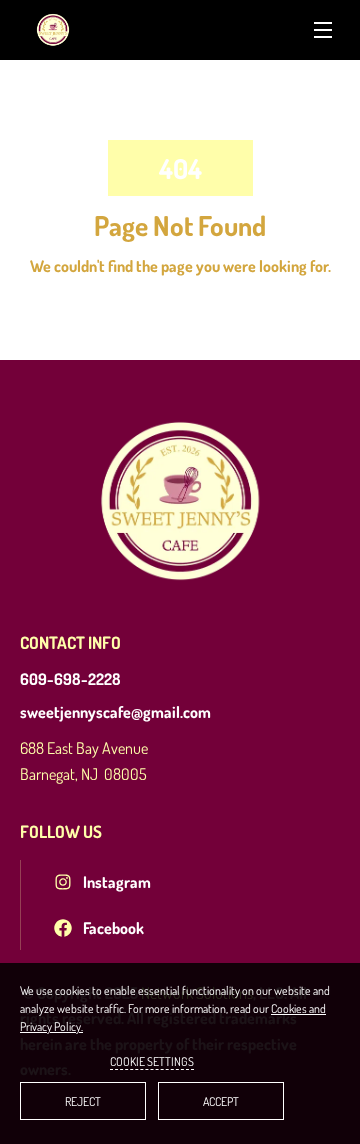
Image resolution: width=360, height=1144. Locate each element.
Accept (221, 1101)
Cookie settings (152, 1061)
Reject (83, 1101)
